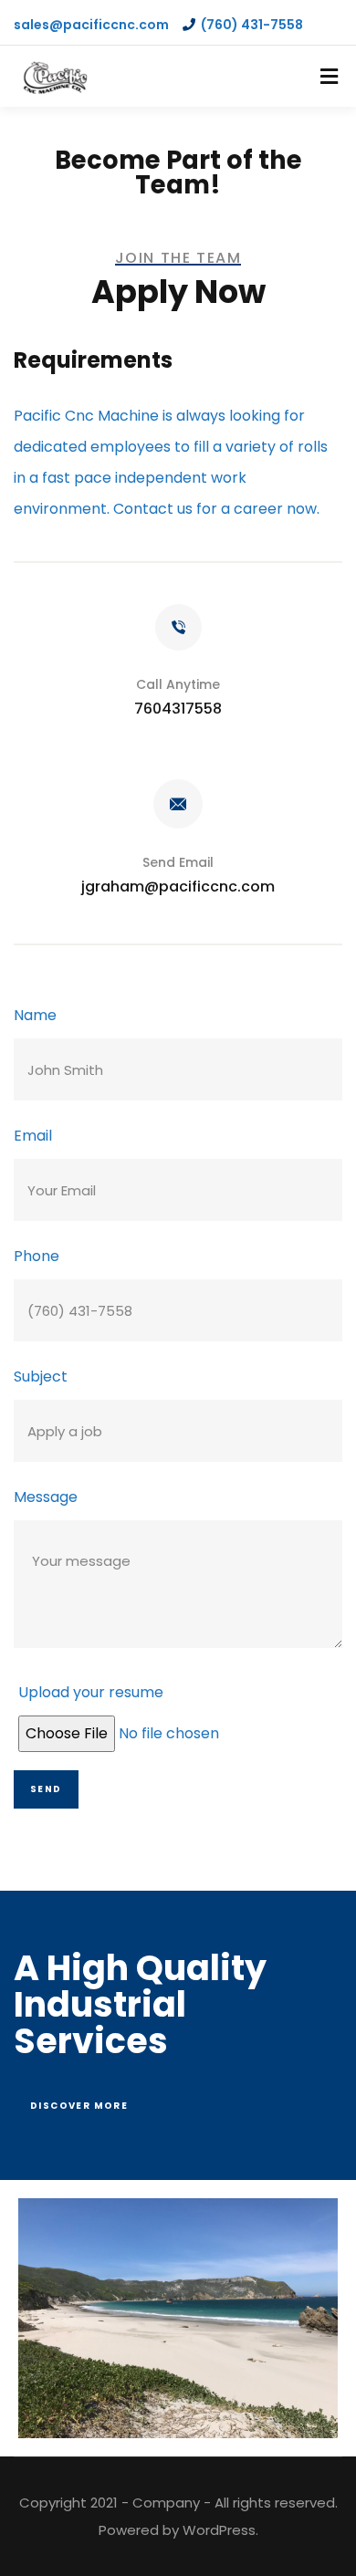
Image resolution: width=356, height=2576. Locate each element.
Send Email (178, 862)
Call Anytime (178, 684)
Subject (41, 1377)
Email (33, 1136)
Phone (37, 1256)
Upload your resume (91, 1692)
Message (46, 1497)
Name (35, 1015)
